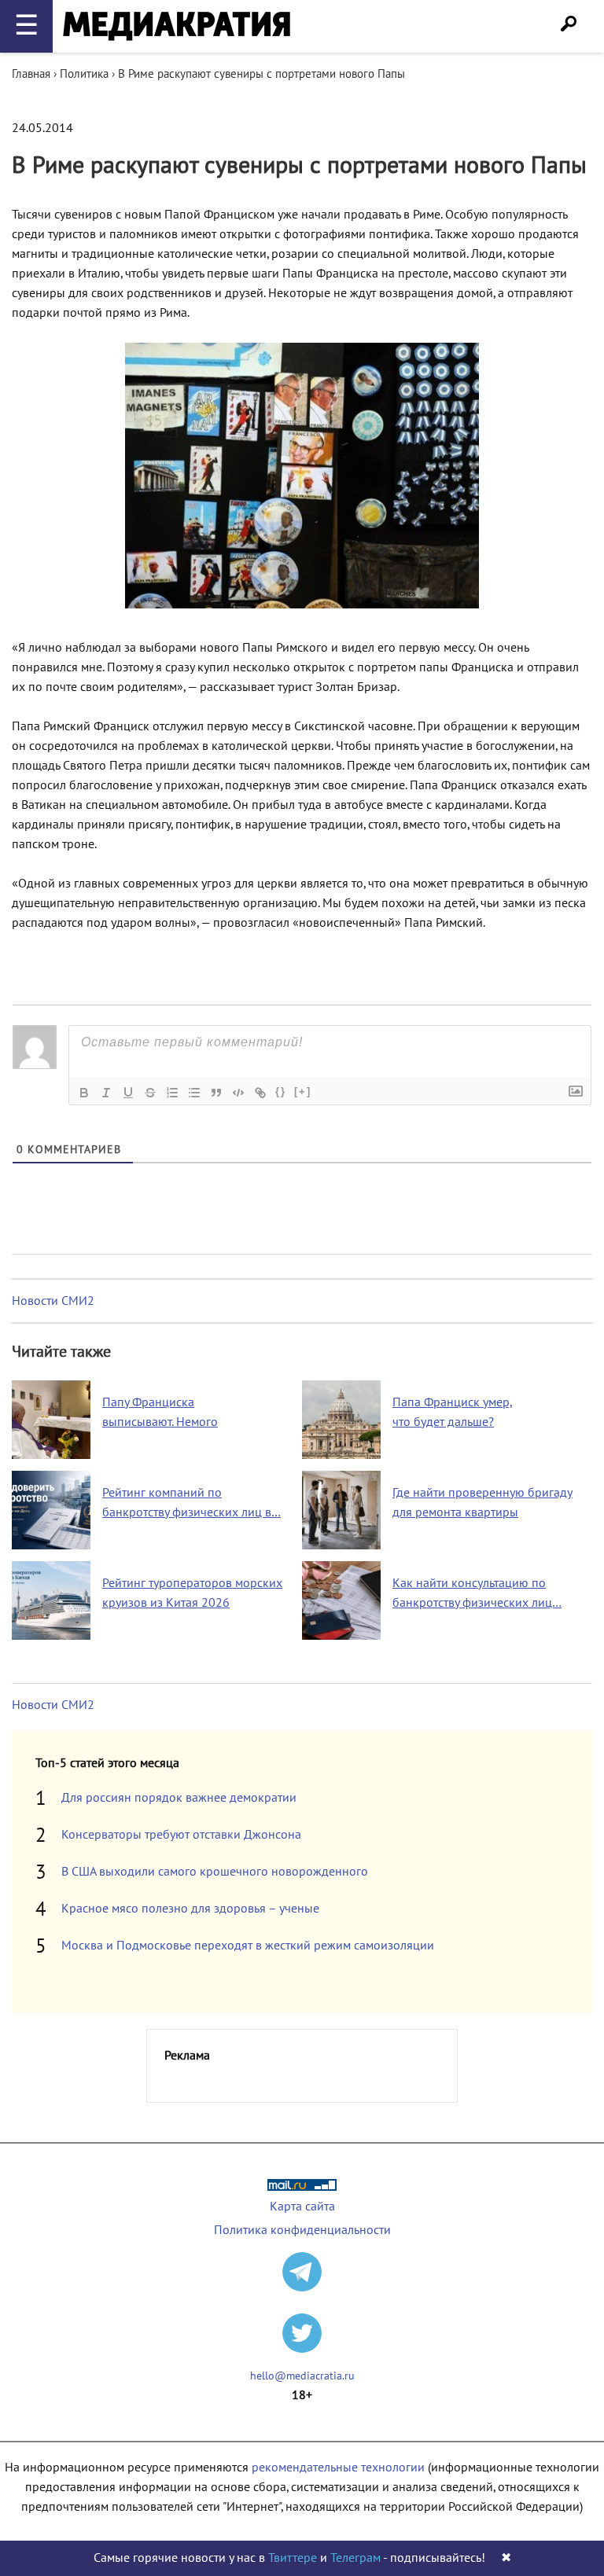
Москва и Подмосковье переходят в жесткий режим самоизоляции (248, 1946)
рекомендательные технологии (338, 2468)
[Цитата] (216, 1093)
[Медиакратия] (177, 26)
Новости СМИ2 (53, 1301)
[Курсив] (106, 1093)
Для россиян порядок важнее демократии (179, 1798)
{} (281, 1091)
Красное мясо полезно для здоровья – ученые (190, 1909)
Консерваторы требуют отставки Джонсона (181, 1835)
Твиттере (293, 2558)
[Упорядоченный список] (172, 1093)
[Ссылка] (260, 1093)
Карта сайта (302, 2207)
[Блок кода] (238, 1093)
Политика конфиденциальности (302, 2230)
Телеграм (355, 2558)
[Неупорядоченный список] (194, 1093)
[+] (303, 1091)
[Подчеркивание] (128, 1093)
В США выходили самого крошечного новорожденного (215, 1872)
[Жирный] (84, 1093)
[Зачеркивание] (150, 1093)
